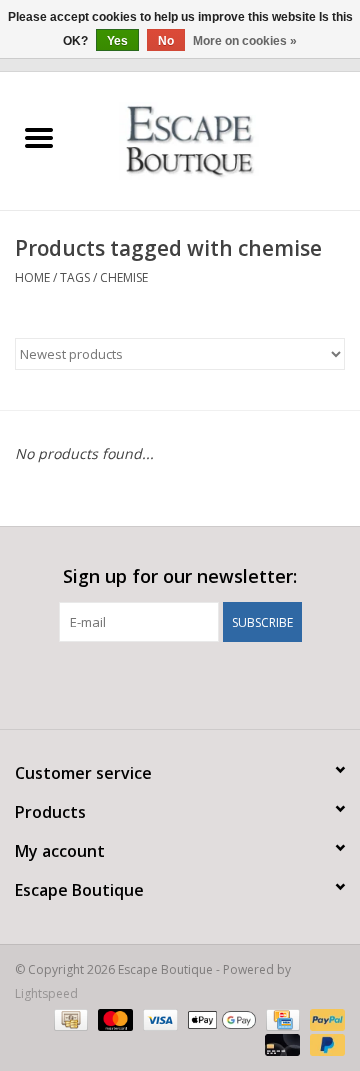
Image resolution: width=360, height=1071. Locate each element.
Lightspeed (46, 993)
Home (32, 277)
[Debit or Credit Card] (280, 1043)
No (166, 41)
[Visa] (158, 1018)
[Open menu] (39, 137)
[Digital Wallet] (219, 1018)
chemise (124, 277)
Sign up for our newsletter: (180, 576)
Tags (75, 277)
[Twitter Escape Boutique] (180, 683)
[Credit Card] (281, 1018)
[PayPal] (324, 1018)
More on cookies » (245, 41)
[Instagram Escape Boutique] (216, 683)
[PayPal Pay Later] (324, 1043)
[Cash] (69, 1018)
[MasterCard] (113, 1018)
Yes (117, 41)
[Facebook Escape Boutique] (144, 683)
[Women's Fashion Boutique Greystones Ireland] (219, 139)
